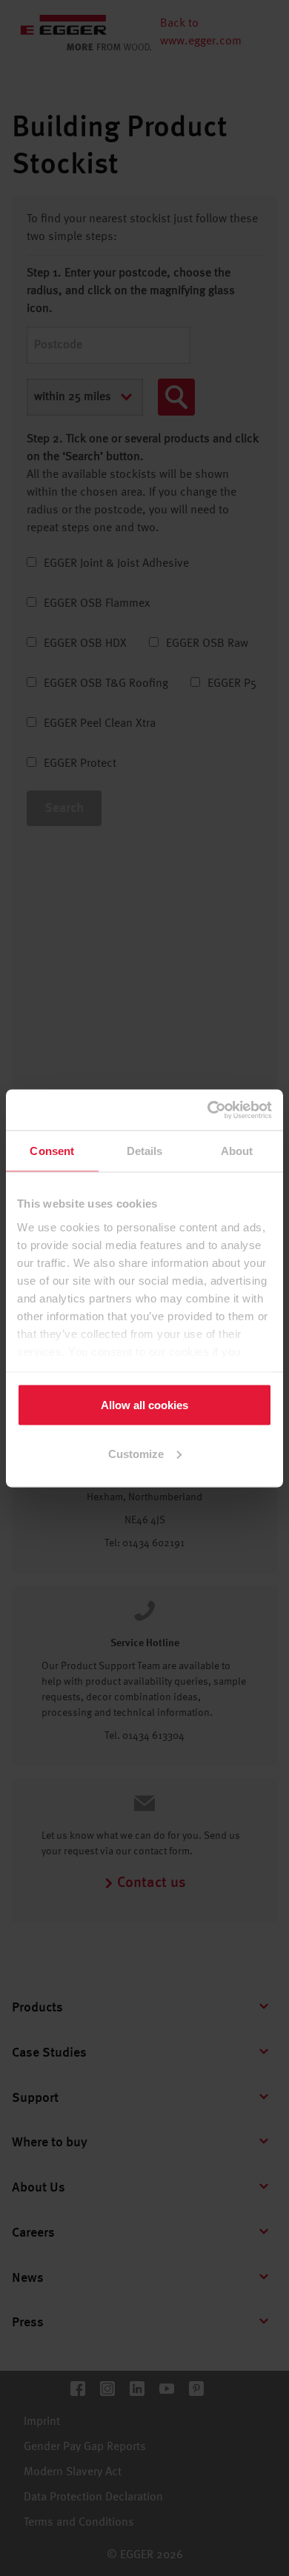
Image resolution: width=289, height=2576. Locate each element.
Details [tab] (145, 1151)
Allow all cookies (144, 1405)
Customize (136, 1453)
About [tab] (237, 1151)
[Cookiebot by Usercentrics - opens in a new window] (208, 1110)
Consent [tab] (52, 1151)
